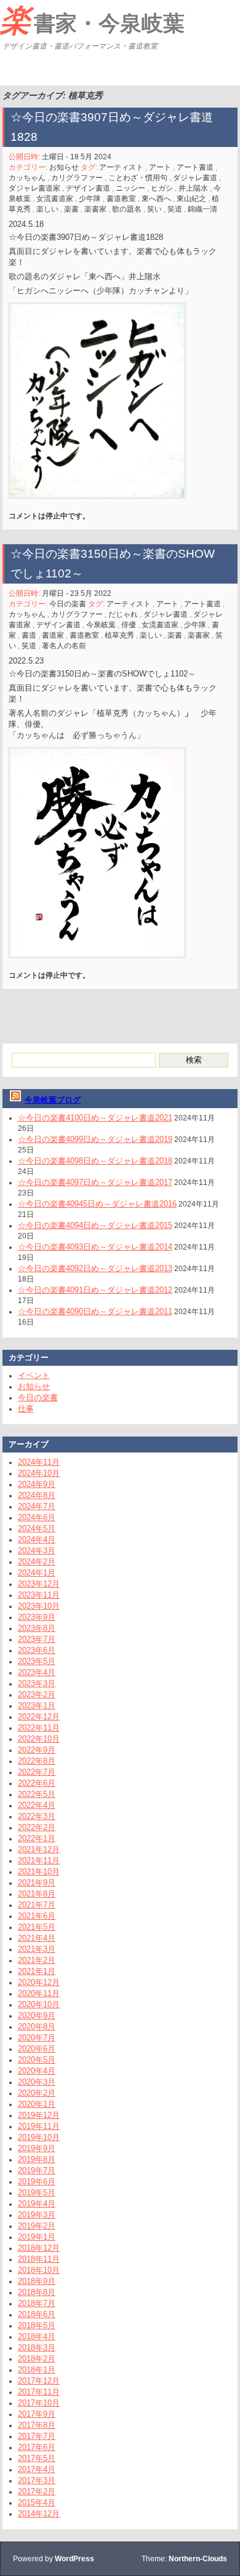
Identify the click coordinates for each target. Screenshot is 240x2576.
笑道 (175, 209)
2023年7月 (37, 1639)
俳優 (129, 625)
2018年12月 (39, 2248)
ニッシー (130, 188)
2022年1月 (37, 1838)
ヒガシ (162, 188)
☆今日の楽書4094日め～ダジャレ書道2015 (95, 1225)
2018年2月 (37, 2359)
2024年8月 (37, 1495)
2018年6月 (37, 2314)
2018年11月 (39, 2259)
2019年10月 (39, 2137)
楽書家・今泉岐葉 (92, 20)
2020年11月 (39, 1993)
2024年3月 (37, 1551)
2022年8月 (37, 1761)
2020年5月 (37, 2060)
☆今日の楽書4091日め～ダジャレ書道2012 (95, 1290)
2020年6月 (37, 2049)
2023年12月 (39, 1584)
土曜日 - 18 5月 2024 (77, 157)
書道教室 (121, 199)
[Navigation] (11, 70)
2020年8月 (37, 2027)
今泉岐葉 (101, 625)
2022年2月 (37, 1827)
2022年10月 (39, 1739)
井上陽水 (193, 188)
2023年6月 (37, 1650)
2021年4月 (37, 1938)
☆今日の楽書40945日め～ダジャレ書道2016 (97, 1204)
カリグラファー (77, 178)
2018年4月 (37, 2336)
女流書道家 (55, 199)
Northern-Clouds (198, 2559)
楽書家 (95, 209)
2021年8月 (37, 1894)
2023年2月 (37, 1694)
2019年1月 (37, 2237)
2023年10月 (39, 1606)
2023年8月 (37, 1628)
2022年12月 (39, 1717)
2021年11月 (39, 1861)
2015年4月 (37, 2503)
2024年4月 (37, 1540)
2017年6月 (37, 2447)
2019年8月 (37, 2159)
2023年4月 (37, 1672)
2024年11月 (39, 1462)
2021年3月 (37, 1949)
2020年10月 (39, 2004)
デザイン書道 (88, 188)
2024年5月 (37, 1528)
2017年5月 (37, 2458)
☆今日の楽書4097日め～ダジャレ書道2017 (95, 1182)
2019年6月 (37, 2182)
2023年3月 (37, 1683)
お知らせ (64, 167)
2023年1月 (37, 1706)
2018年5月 (37, 2325)
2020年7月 (37, 2038)
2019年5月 (37, 2193)
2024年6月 (37, 1517)
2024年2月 (37, 1562)
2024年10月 (39, 1473)
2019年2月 (37, 2226)
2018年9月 (37, 2281)
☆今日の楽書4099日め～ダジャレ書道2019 (95, 1139)
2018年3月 (37, 2348)
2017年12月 (39, 2381)
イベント (34, 1375)
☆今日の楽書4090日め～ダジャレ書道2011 (95, 1311)
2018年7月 (37, 2303)
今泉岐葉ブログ (53, 1100)
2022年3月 (37, 1816)
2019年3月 (37, 2215)
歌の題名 (127, 209)
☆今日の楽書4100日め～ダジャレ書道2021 (95, 1118)
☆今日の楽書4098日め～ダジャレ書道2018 (95, 1161)
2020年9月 (37, 2015)
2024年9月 (37, 1484)
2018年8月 (37, 2292)
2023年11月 (39, 1595)
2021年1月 (37, 1971)
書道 (29, 635)
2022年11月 (39, 1728)
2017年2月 (37, 2491)
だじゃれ (123, 614)
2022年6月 (37, 1783)
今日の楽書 (68, 604)
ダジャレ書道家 (34, 188)
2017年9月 (37, 2414)
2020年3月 (37, 2082)
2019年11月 (39, 2126)
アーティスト (121, 167)
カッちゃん (27, 178)
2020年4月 (37, 2071)
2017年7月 (37, 2436)
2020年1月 (37, 2104)
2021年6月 (37, 1916)
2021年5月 (37, 1927)
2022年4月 (37, 1805)
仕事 (26, 1409)
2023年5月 (37, 1661)
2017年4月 (37, 2469)
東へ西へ (156, 199)
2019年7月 (37, 2170)
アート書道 (195, 167)
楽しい (47, 209)
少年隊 (90, 199)
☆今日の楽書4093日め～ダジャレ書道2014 (95, 1247)
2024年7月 (37, 1506)
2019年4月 (37, 2204)
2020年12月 (39, 1982)
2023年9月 (37, 1617)
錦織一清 (202, 209)
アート (160, 167)
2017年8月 (37, 2425)
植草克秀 (119, 635)
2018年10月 (39, 2270)
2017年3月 (37, 2480)
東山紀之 (191, 199)
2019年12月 (39, 2115)
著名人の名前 (64, 646)
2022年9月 (37, 1750)
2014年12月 (39, 2514)
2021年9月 (37, 1883)
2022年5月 (37, 1794)
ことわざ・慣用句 (138, 178)
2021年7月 (37, 1905)
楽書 (71, 209)
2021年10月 (39, 1872)
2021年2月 (37, 1960)
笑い (154, 209)
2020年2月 (37, 2093)
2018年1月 (37, 2370)
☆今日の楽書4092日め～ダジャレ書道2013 (95, 1268)
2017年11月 (39, 2392)
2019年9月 (37, 2148)
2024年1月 (37, 1573)
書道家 (53, 635)
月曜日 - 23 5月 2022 (77, 593)
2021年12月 (39, 1849)
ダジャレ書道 (195, 178)
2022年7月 (37, 1772)
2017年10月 (39, 2403)
